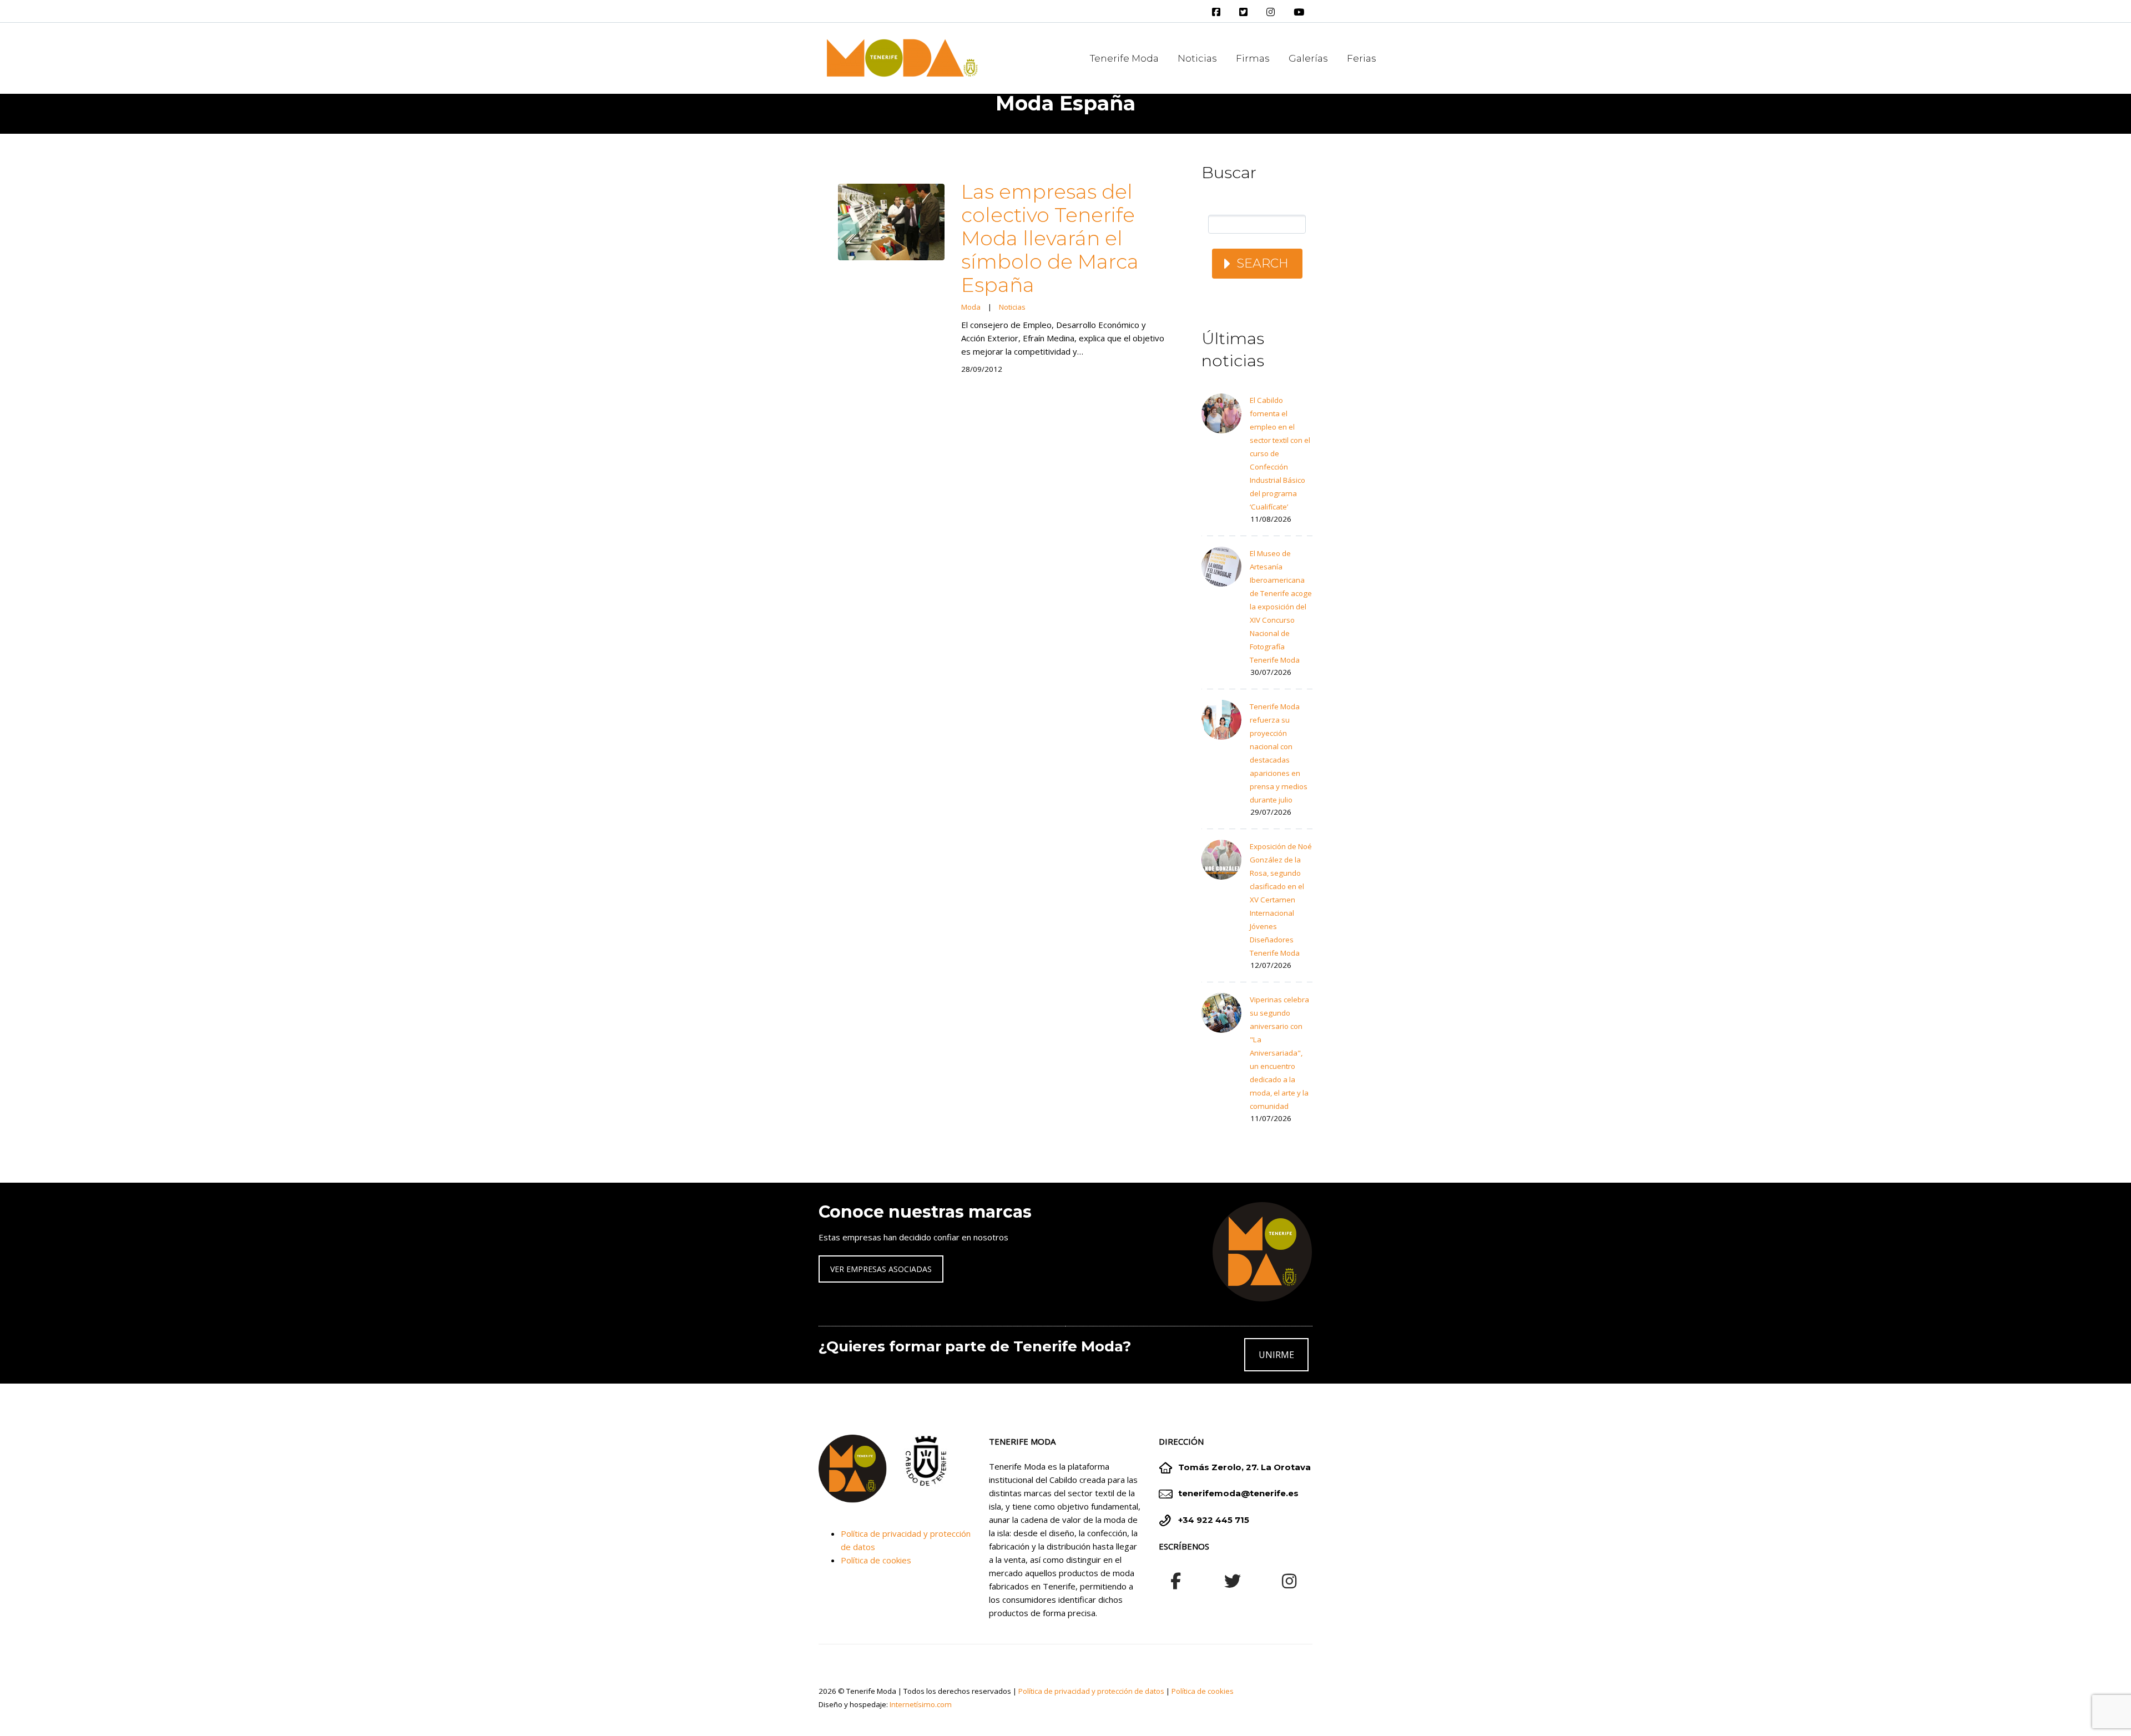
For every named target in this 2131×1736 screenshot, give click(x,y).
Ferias (1362, 58)
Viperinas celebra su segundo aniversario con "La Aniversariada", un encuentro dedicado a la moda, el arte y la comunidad (1279, 1053)
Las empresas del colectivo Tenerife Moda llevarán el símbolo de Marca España (1050, 238)
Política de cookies (876, 1560)
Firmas (1253, 58)
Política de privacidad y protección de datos (1091, 1691)
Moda (971, 307)
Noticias (1197, 58)
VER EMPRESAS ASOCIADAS (881, 1269)
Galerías (1308, 58)
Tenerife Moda (1124, 58)
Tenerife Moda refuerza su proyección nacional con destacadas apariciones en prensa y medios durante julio (1279, 753)
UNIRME (1276, 1355)
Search (1263, 263)
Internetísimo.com (921, 1704)
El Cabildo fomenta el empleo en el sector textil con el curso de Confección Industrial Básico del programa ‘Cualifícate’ (1280, 453)
